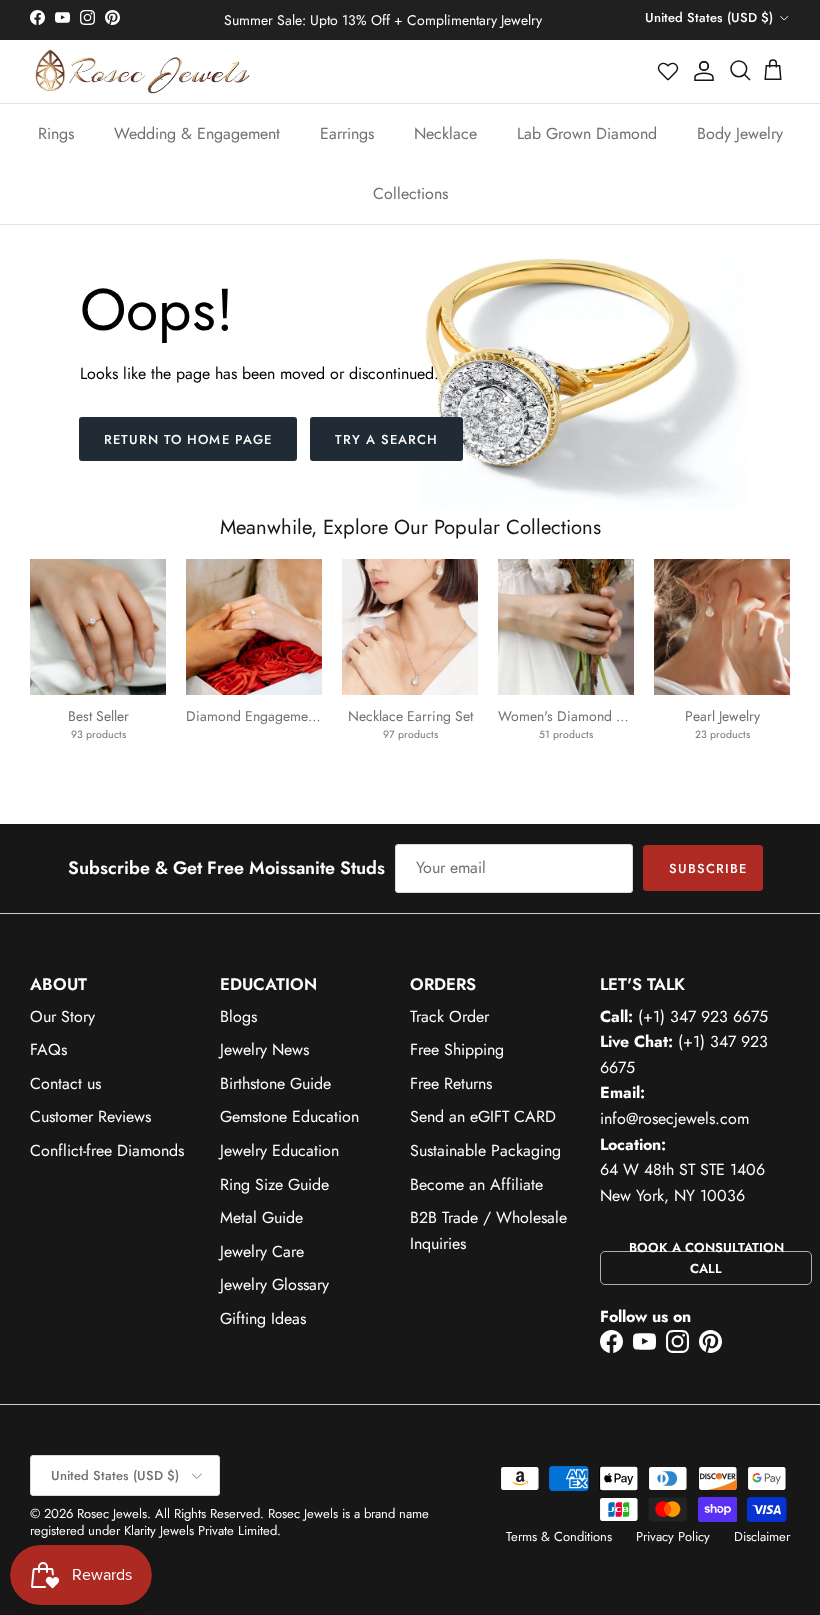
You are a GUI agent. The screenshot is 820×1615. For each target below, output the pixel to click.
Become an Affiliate (476, 1184)
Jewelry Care (262, 1251)
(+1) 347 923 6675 (703, 1016)
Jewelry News (264, 1049)
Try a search (386, 439)
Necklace (445, 133)
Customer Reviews (90, 1116)
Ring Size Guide (274, 1184)
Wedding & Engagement (197, 133)
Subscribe (708, 868)
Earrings (347, 133)
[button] (669, 71)
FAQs (48, 1049)
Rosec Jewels (112, 1513)
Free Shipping (457, 1049)
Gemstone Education (289, 1116)
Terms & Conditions (559, 1536)
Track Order (449, 1016)
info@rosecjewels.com (674, 1118)
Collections (410, 193)
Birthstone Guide (275, 1083)
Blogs (238, 1016)
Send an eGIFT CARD (483, 1116)
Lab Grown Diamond (587, 133)
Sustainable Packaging (485, 1150)
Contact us (65, 1083)
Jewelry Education (279, 1150)
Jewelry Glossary (274, 1284)
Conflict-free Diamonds (107, 1150)
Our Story (62, 1016)
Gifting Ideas (263, 1318)
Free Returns (451, 1083)
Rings (56, 133)
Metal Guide (261, 1217)
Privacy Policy (673, 1536)
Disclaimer (762, 1536)
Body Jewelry (740, 133)
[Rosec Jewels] (142, 71)
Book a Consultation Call (706, 1258)
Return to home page (188, 439)
